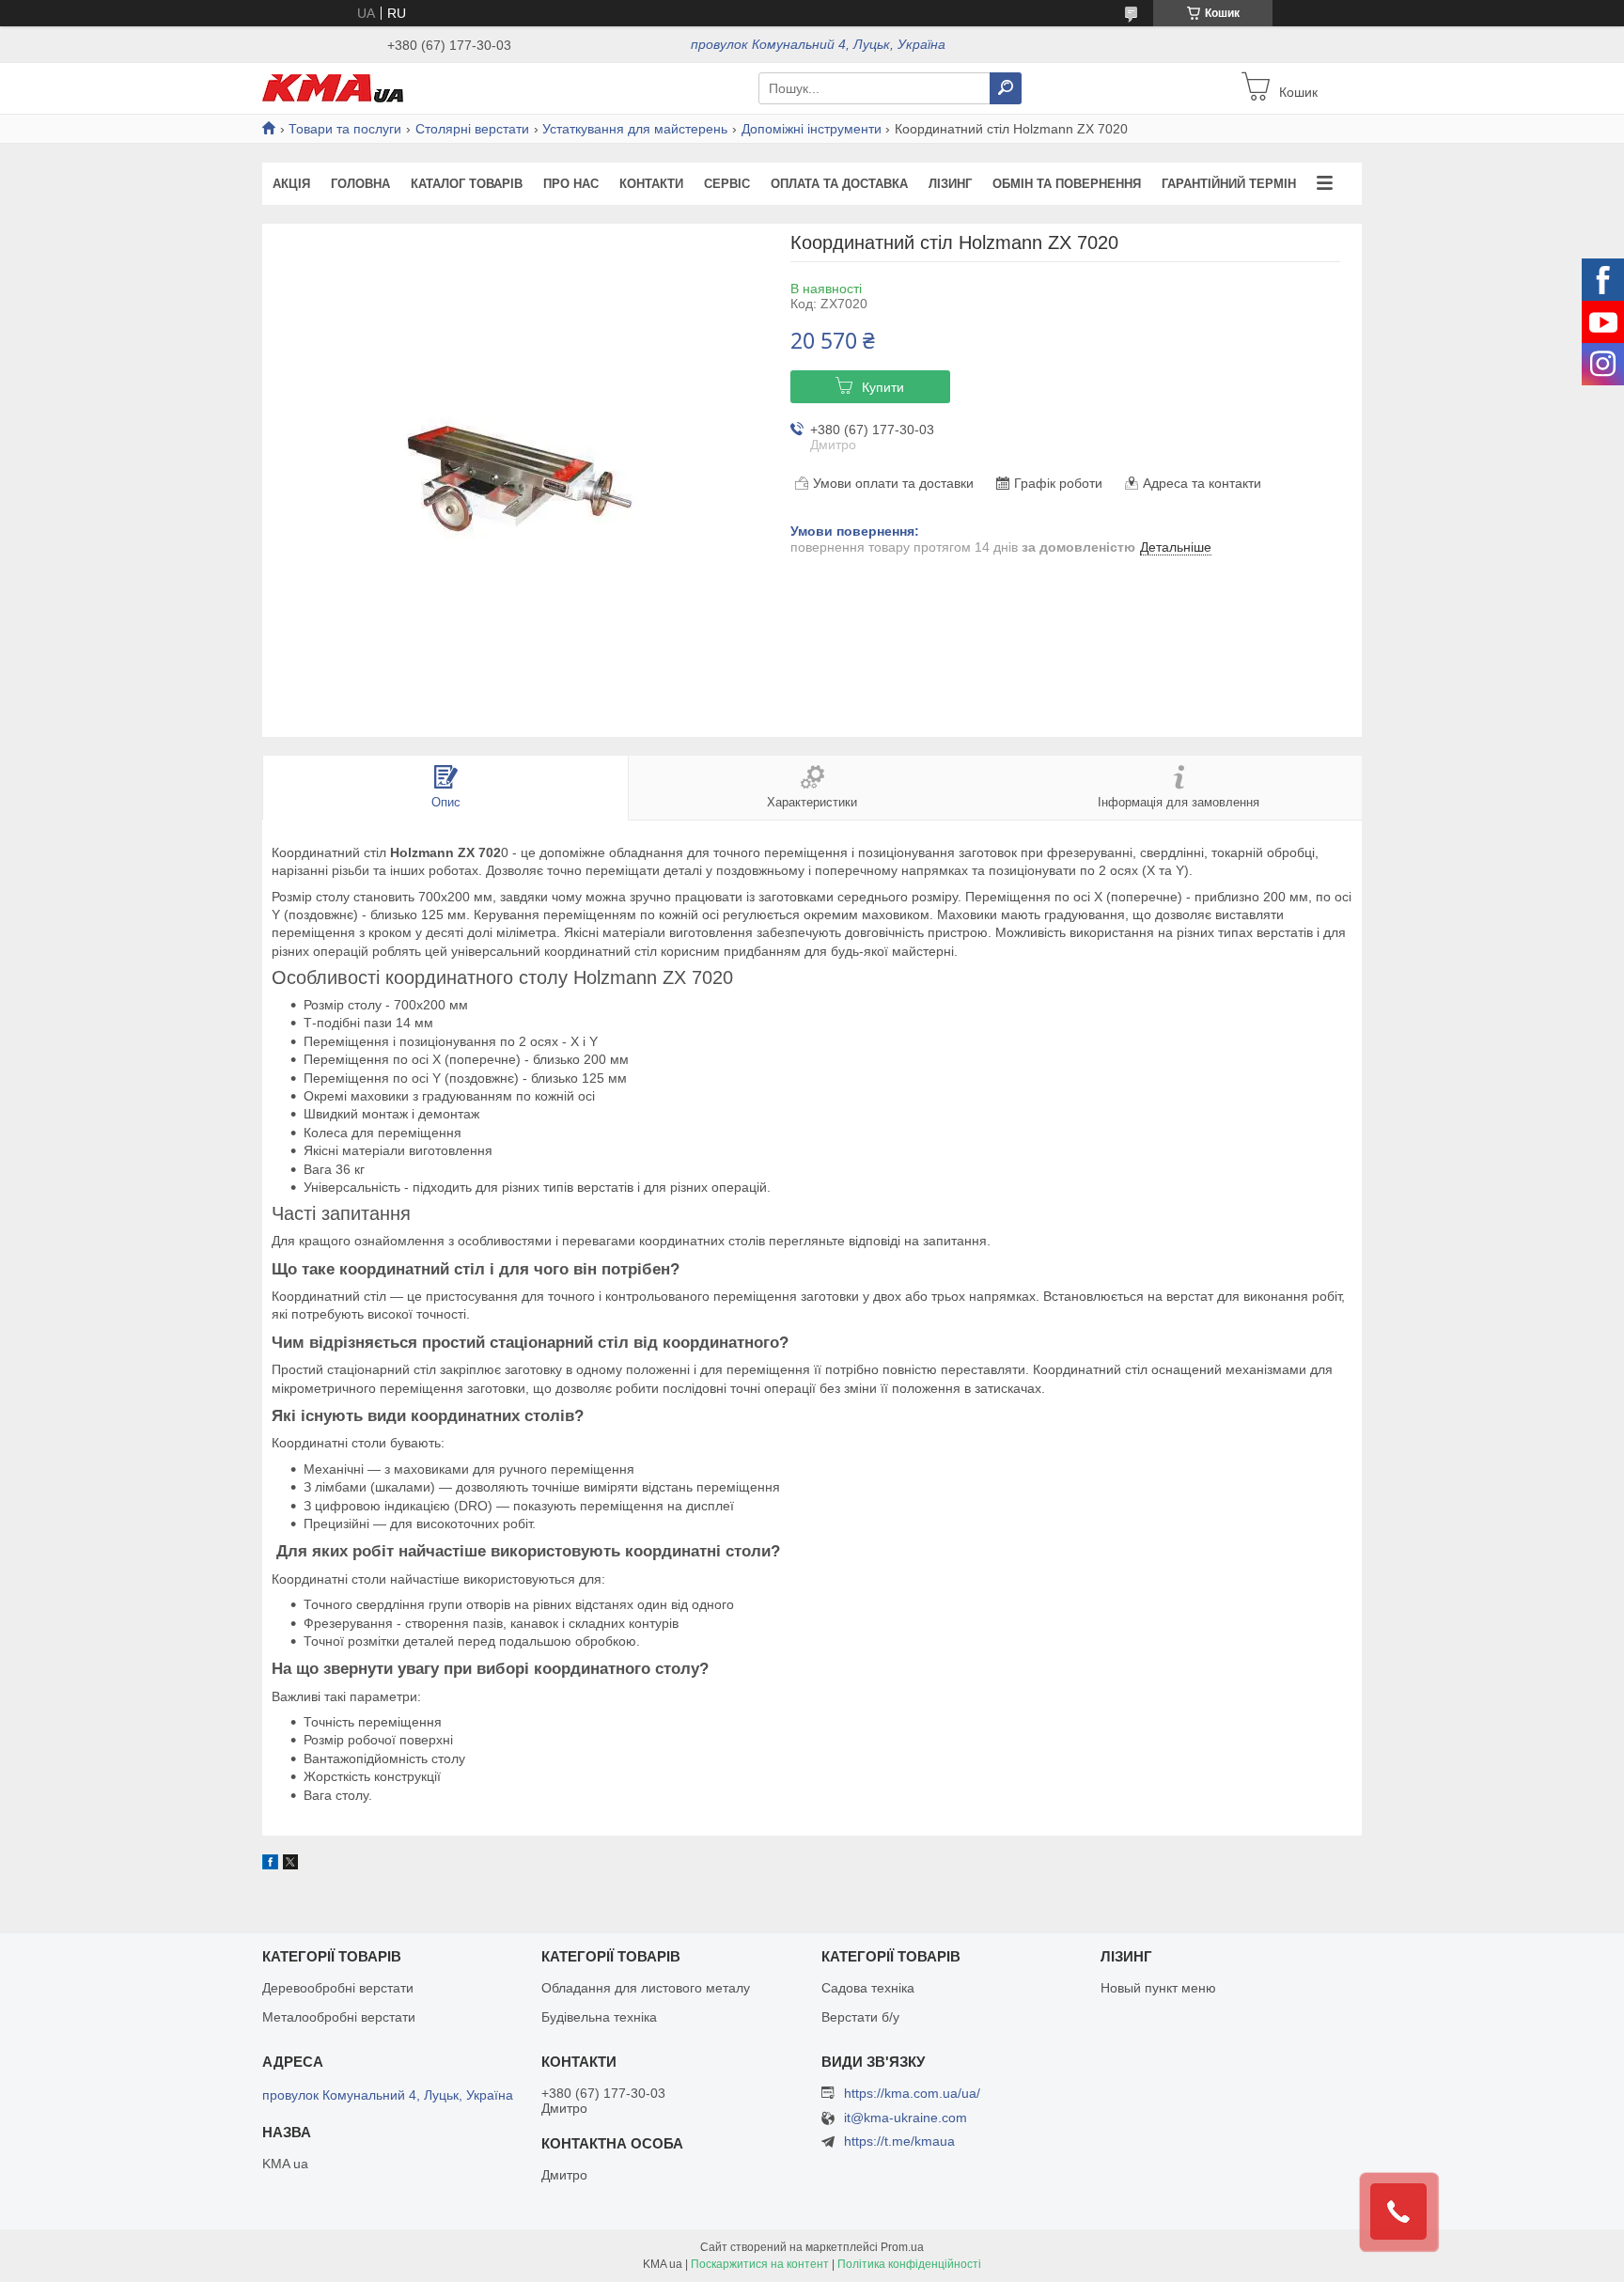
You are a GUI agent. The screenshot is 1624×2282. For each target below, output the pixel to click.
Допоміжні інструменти (812, 129)
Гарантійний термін (1229, 184)
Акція (291, 184)
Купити (883, 387)
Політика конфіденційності (909, 2264)
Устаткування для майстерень (635, 129)
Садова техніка (868, 1988)
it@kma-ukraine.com (906, 2118)
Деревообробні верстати (338, 1988)
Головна (360, 184)
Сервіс (727, 184)
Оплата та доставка (839, 184)
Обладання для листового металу (646, 1988)
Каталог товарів (467, 184)
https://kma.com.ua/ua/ (912, 2093)
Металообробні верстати (339, 2017)
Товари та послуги (345, 129)
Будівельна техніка (599, 2017)
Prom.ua (902, 2247)
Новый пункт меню (1158, 1988)
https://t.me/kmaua (899, 2141)
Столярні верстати (472, 129)
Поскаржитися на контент (760, 2264)
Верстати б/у (860, 2017)
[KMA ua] (333, 87)
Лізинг (950, 184)
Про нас (571, 184)
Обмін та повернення (1067, 184)
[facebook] (270, 1865)
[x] (290, 1865)
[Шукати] (1006, 88)
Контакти (651, 184)
